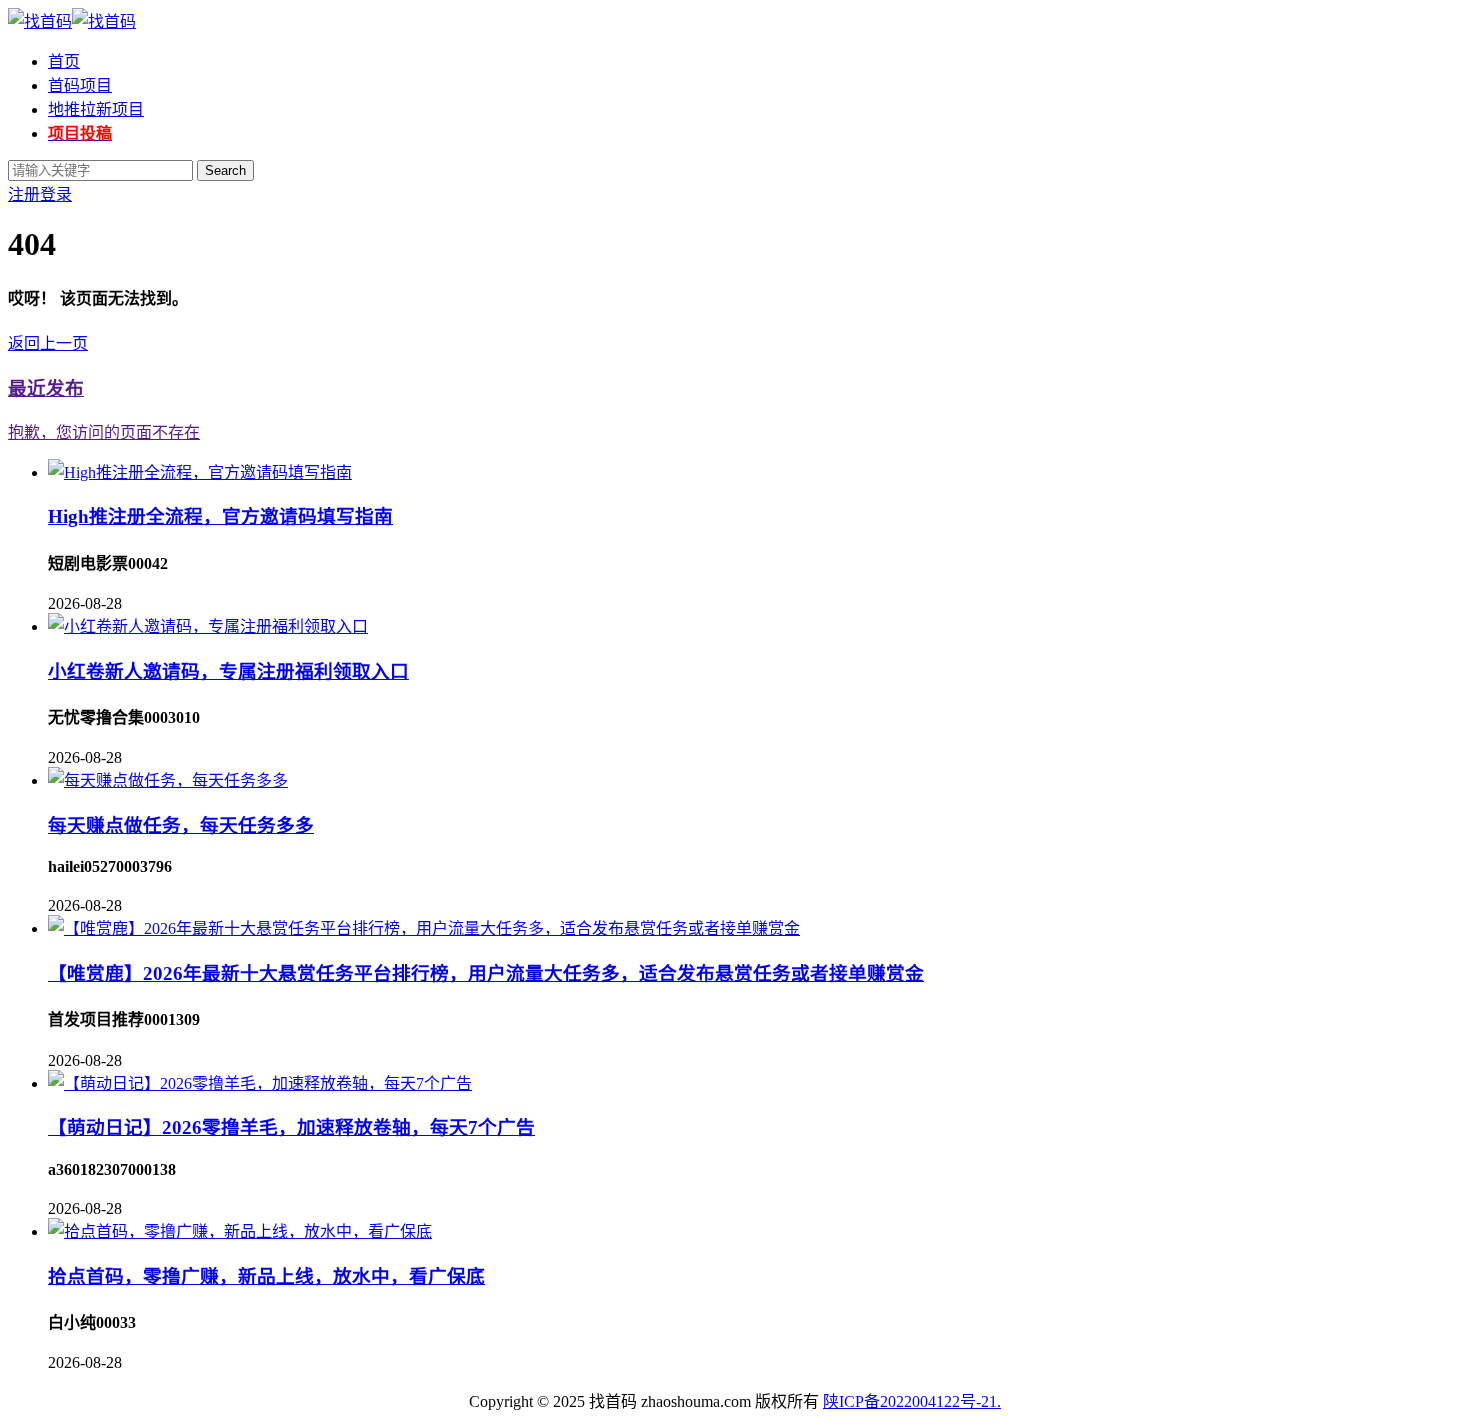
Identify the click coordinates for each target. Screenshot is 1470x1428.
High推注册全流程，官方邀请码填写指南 (220, 516)
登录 (56, 194)
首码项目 (80, 85)
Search (225, 170)
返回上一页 (48, 343)
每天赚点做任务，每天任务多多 (181, 825)
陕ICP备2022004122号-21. (912, 1401)
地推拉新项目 (96, 109)
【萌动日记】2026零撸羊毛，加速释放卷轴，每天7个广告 (291, 1127)
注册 (24, 194)
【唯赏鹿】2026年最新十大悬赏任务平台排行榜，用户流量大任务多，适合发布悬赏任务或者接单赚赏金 (486, 973)
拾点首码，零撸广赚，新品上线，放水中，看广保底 (266, 1276)
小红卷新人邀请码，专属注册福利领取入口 (228, 671)
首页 (64, 61)
